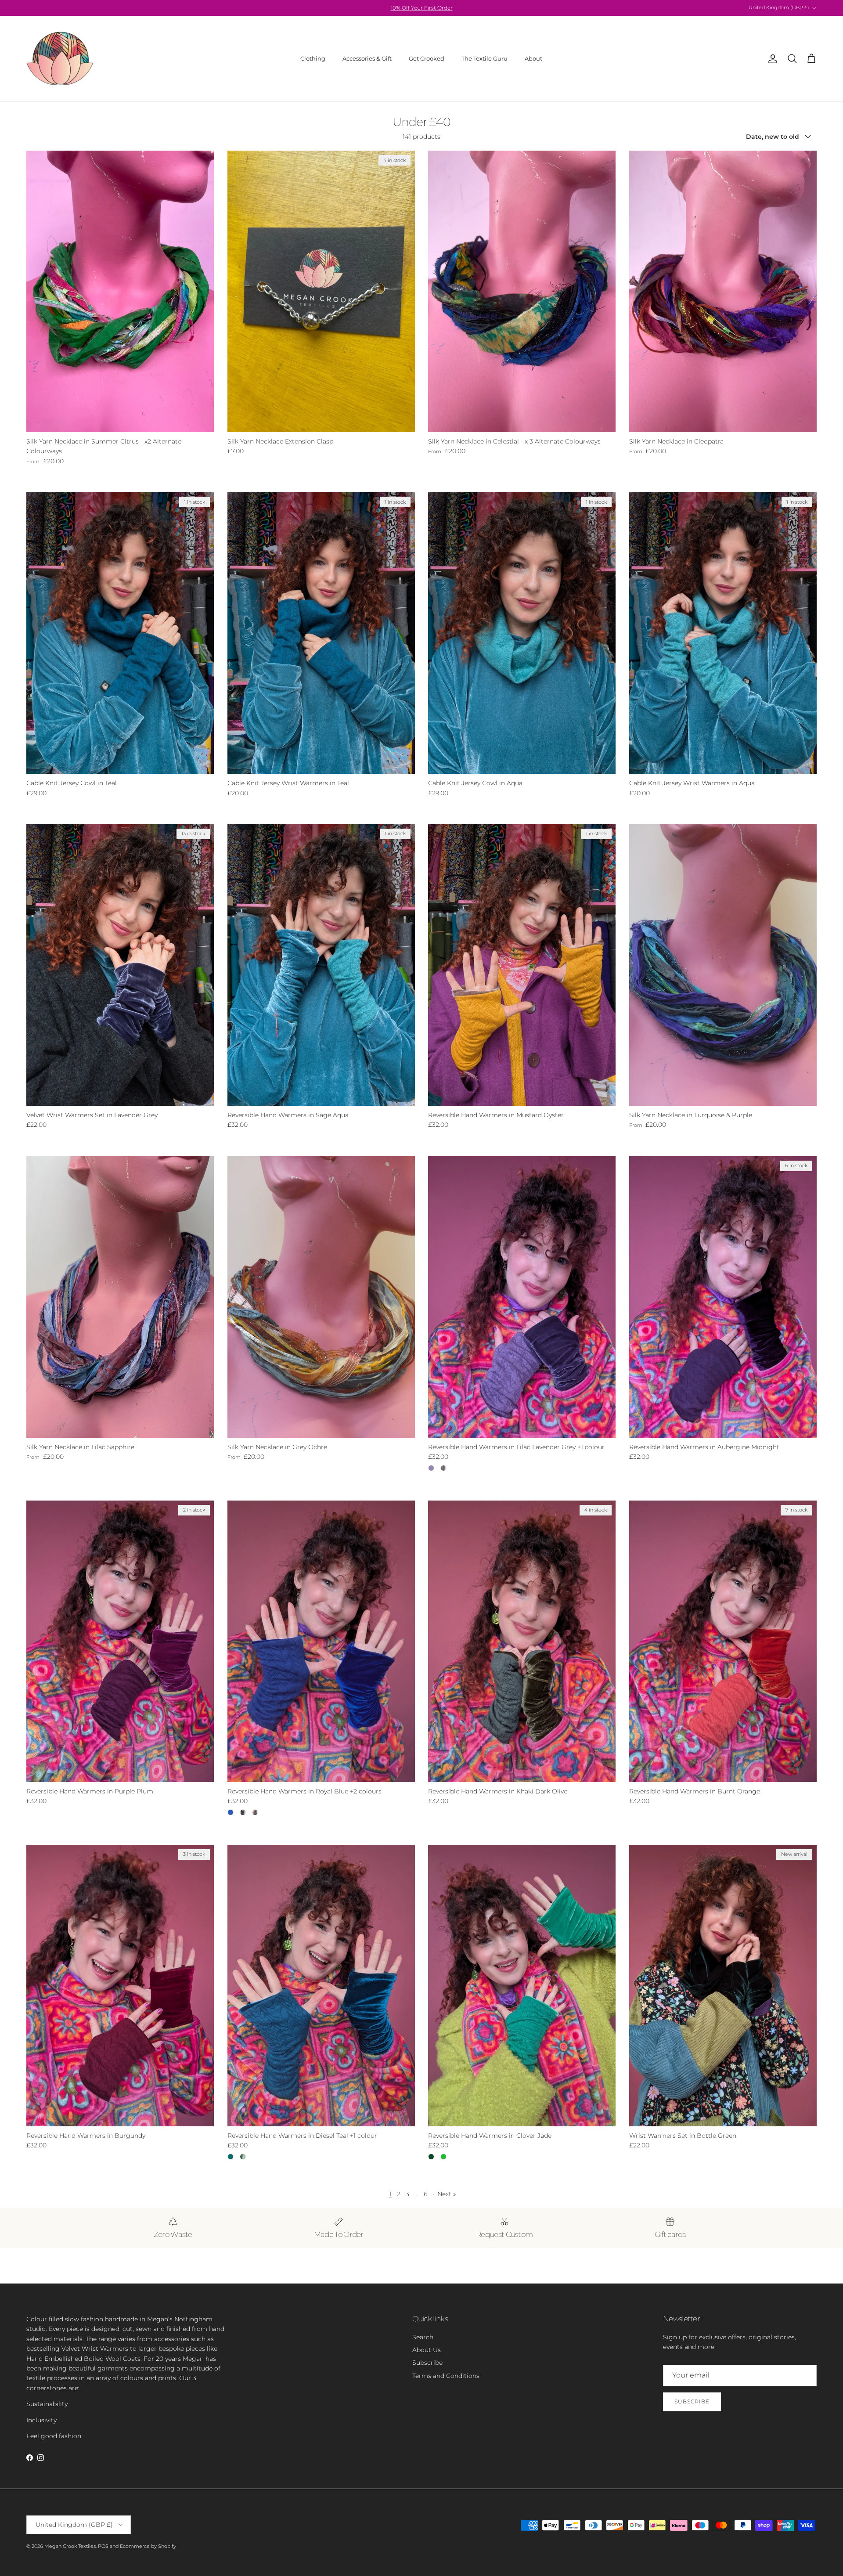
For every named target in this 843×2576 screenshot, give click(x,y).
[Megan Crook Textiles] (60, 59)
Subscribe (427, 2363)
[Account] (771, 59)
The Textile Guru (485, 58)
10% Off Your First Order (422, 8)
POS (103, 2546)
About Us (427, 2350)
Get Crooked (427, 58)
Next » (447, 2194)
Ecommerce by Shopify (148, 2546)
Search (423, 2337)
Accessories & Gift (367, 58)
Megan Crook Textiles (70, 2546)
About (533, 58)
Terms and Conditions (446, 2376)
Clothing (313, 58)
